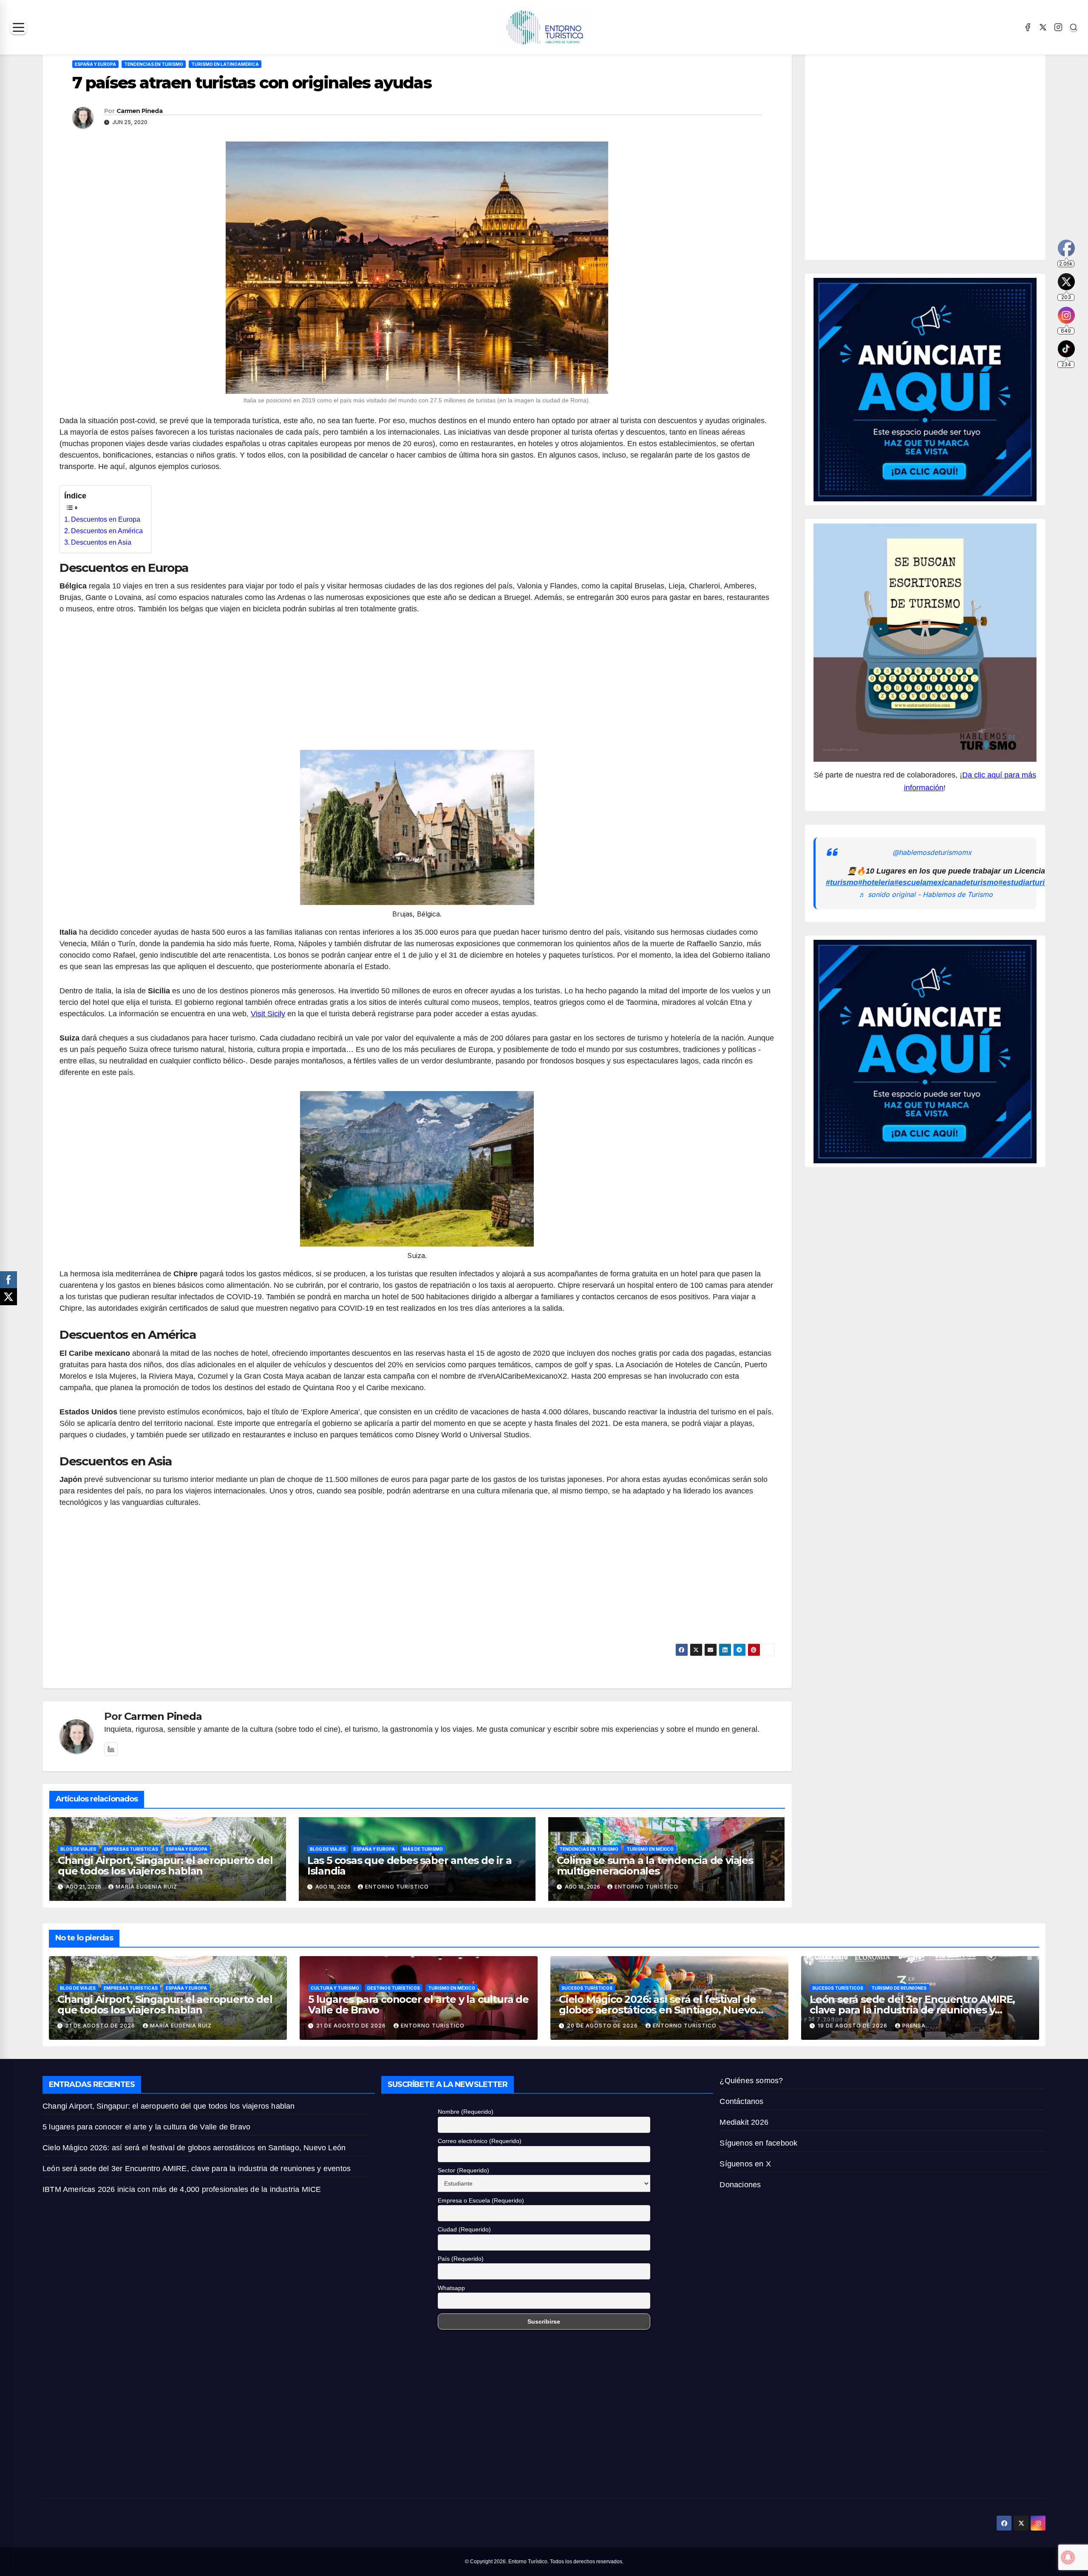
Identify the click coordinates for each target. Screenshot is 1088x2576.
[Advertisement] (417, 687)
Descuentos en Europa (106, 519)
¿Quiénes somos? (751, 2081)
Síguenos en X (745, 2164)
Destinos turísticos (394, 1988)
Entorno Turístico (397, 1887)
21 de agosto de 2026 (101, 2026)
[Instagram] (1058, 27)
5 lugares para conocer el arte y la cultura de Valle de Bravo (418, 2005)
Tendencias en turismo (154, 64)
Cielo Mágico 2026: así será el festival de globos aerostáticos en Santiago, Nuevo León (657, 2010)
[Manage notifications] (1068, 2557)
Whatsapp (451, 2288)
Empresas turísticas (131, 1849)
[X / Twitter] (1043, 27)
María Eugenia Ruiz (146, 1887)
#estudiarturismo (1029, 882)
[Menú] (18, 27)
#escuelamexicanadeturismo (946, 882)
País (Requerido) (461, 2259)
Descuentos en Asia (101, 542)
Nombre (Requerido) (466, 2112)
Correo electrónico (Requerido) (480, 2141)
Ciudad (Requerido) (464, 2229)
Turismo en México (650, 1849)
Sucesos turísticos (587, 1988)
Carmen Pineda (139, 111)
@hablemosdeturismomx (932, 852)
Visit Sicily (268, 1014)
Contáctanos (741, 2101)
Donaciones (740, 2185)
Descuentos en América (107, 531)
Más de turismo (423, 1849)
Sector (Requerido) (463, 2170)
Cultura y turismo (335, 1988)
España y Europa (95, 64)
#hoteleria (876, 882)
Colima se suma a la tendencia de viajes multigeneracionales (655, 1866)
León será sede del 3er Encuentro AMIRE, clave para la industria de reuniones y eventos (912, 2010)
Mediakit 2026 (744, 2122)
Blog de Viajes (78, 1849)
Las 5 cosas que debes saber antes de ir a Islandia (409, 1866)
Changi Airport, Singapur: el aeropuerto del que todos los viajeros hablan (165, 1866)
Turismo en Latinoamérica (225, 64)
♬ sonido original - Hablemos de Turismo (926, 894)
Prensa (914, 2026)
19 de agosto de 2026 (853, 2026)
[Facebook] (1028, 27)
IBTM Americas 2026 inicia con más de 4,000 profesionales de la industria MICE (182, 2189)
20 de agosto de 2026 (603, 2026)
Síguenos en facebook (758, 2143)
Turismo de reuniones (899, 1988)
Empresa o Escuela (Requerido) (481, 2200)
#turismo (842, 882)
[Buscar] (1074, 27)
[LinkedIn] (111, 1749)
